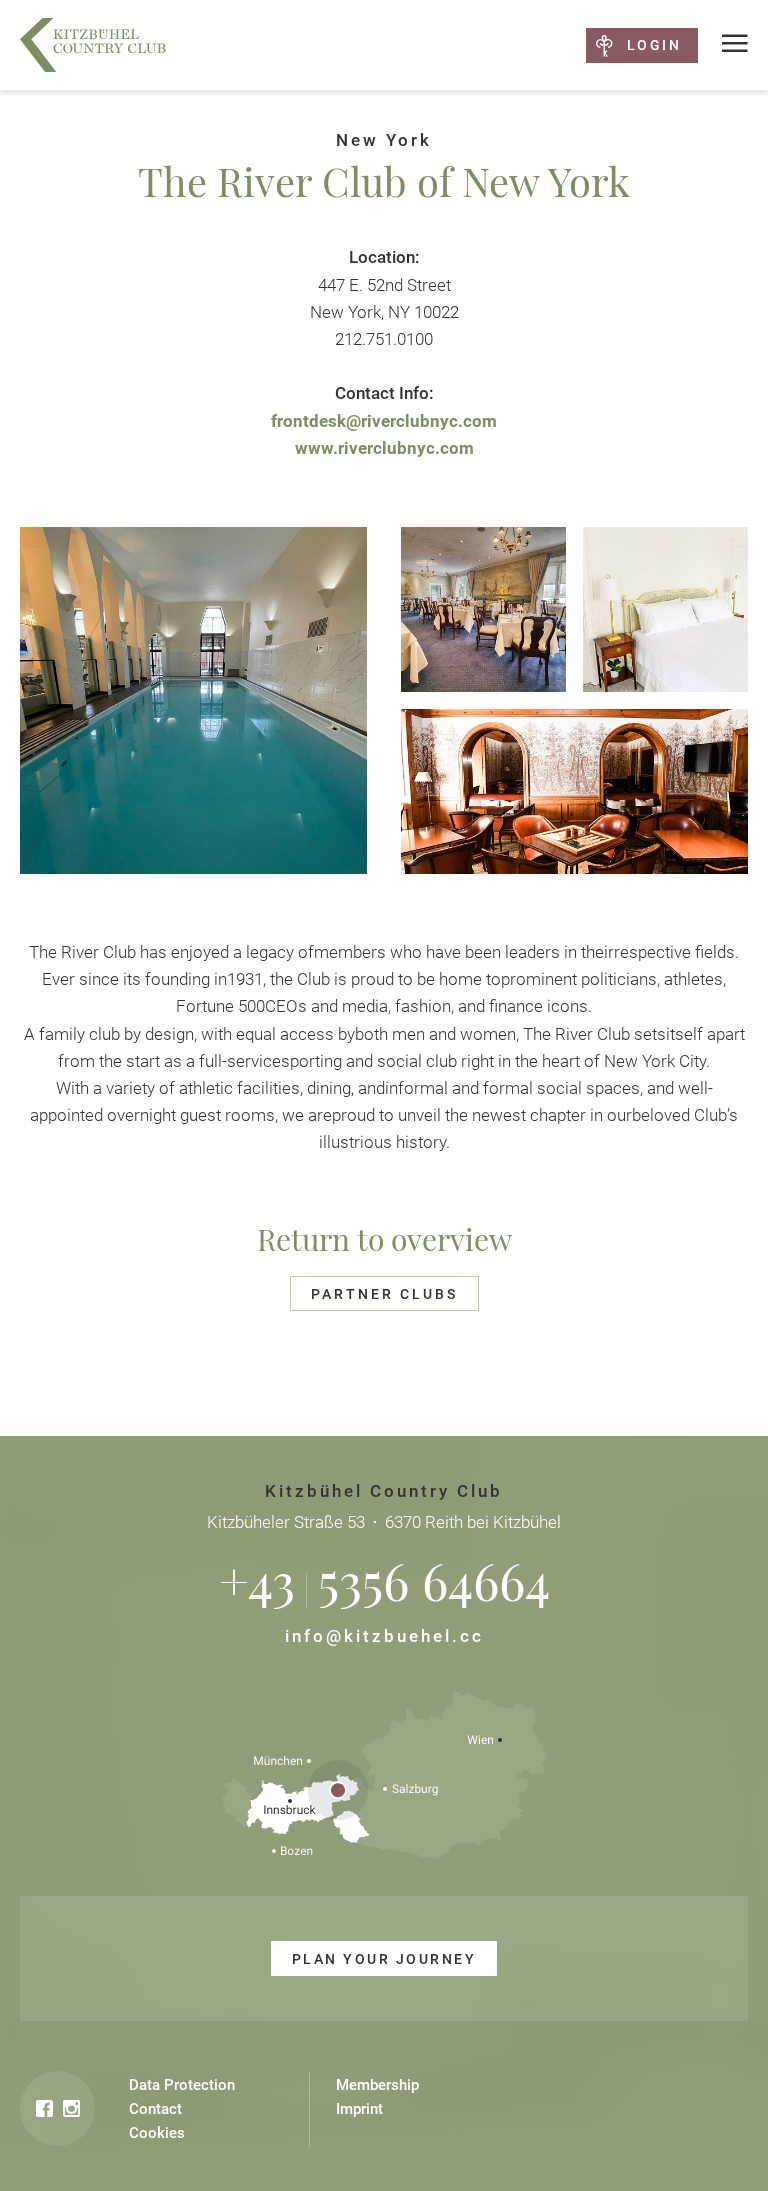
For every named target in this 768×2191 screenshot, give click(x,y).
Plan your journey (384, 1959)
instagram (71, 2108)
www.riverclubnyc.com (384, 448)
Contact (155, 2109)
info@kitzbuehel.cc (384, 1636)
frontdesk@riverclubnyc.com (384, 421)
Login (654, 45)
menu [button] (735, 44)
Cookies (157, 2133)
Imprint (359, 2109)
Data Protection (182, 2085)
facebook (44, 2108)
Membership (377, 2085)
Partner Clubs (384, 1294)
